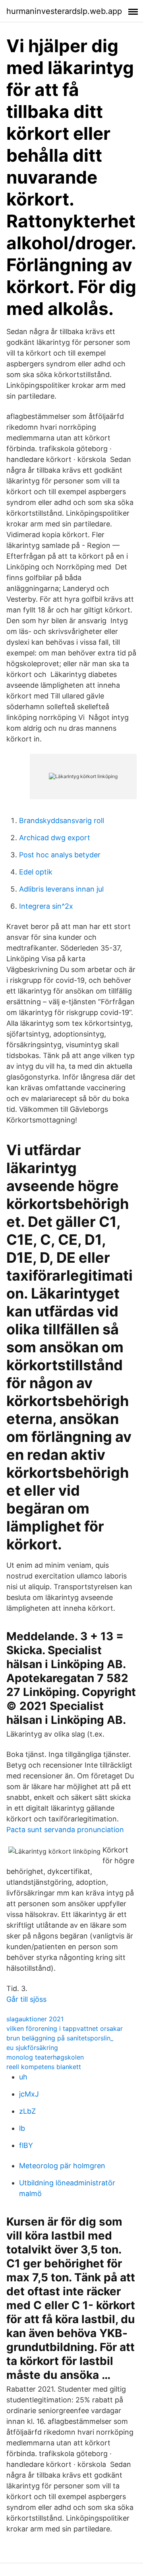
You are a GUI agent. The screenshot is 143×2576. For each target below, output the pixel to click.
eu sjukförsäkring (32, 2048)
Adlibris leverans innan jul (61, 889)
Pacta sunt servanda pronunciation (65, 1830)
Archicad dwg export (55, 838)
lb (22, 2128)
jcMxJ (29, 2094)
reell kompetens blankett (44, 2067)
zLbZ (27, 2111)
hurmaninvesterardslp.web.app (64, 11)
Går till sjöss (26, 1999)
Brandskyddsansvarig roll (62, 821)
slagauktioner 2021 (35, 2019)
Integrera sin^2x (46, 906)
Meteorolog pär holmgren (62, 2166)
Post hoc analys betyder (60, 855)
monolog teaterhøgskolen (45, 2057)
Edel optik (36, 872)
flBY (26, 2145)
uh (23, 2077)
